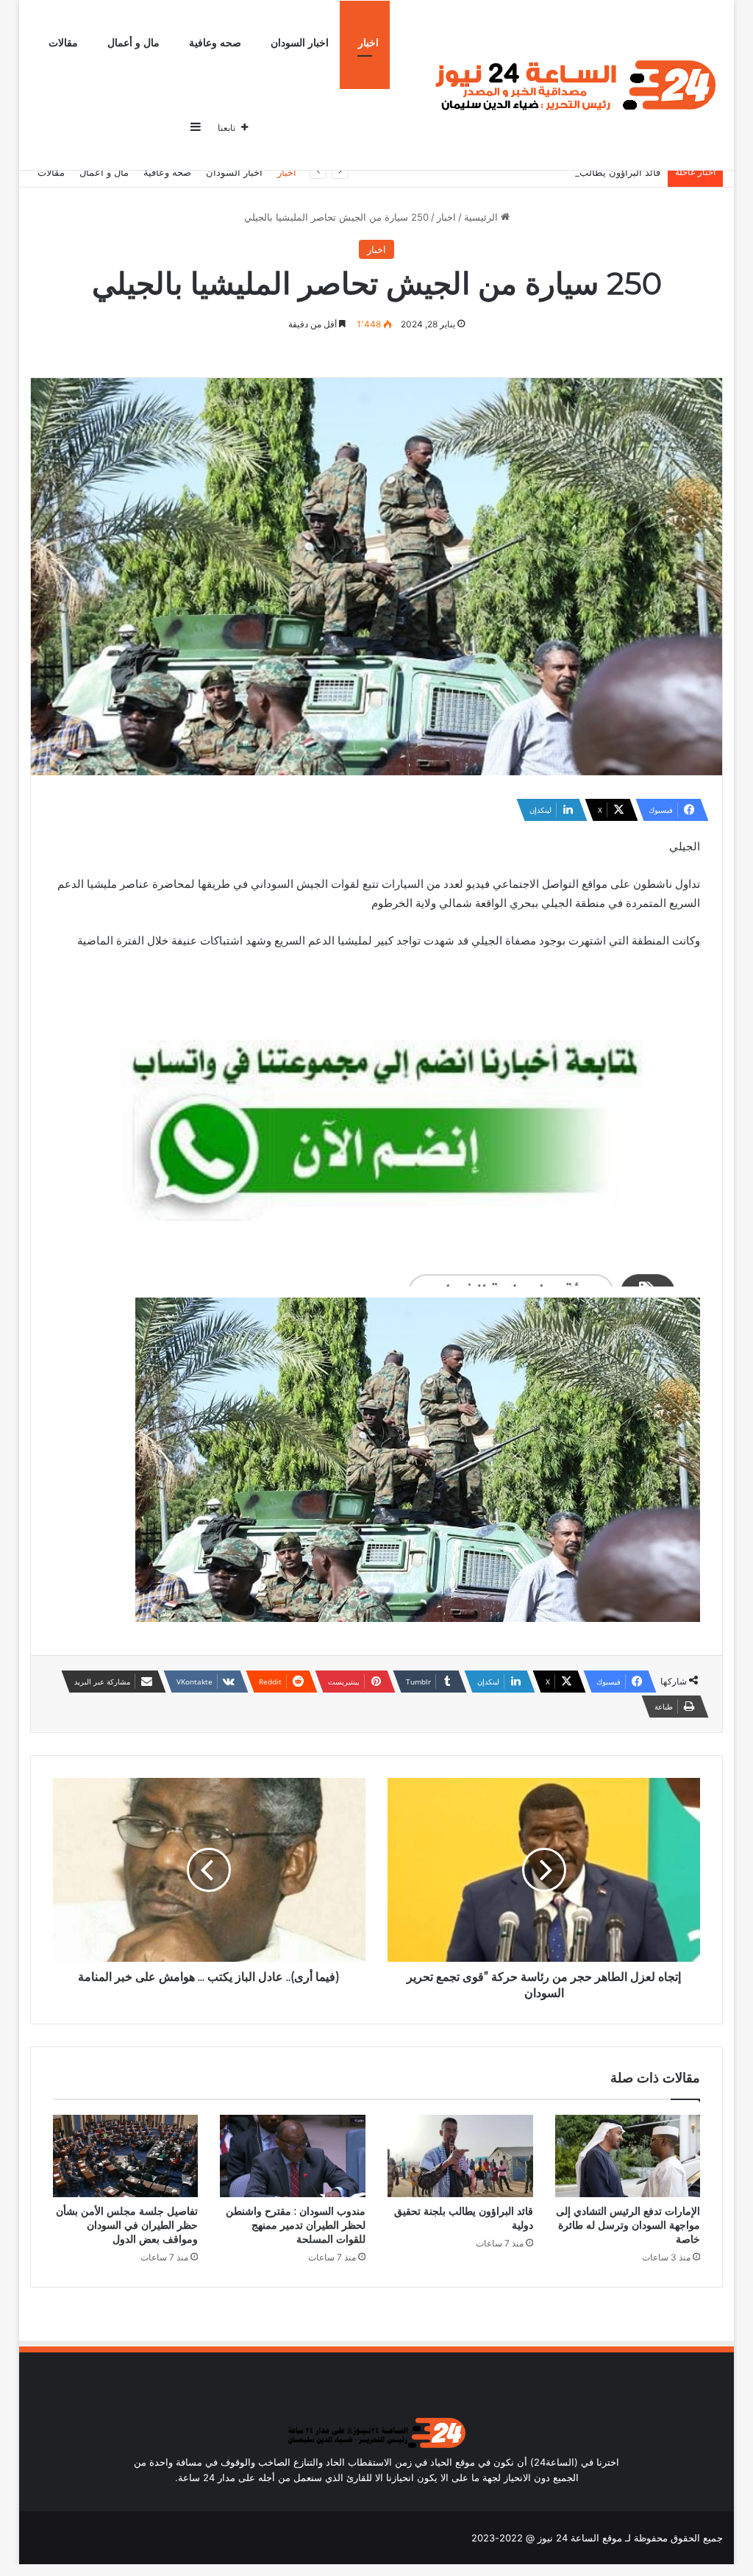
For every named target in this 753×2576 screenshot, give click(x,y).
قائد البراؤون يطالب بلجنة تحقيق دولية (583, 172)
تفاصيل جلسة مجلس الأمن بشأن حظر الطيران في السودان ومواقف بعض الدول (127, 2225)
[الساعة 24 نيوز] (572, 86)
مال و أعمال (133, 43)
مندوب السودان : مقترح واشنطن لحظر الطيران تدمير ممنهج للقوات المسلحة (296, 2225)
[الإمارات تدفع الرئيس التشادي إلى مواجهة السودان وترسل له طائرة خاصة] (628, 2156)
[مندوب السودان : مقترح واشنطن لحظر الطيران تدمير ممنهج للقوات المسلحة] (293, 2156)
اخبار (368, 43)
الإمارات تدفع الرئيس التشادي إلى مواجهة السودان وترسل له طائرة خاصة (628, 2225)
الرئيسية (482, 217)
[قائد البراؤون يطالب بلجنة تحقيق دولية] (460, 2156)
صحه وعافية (215, 43)
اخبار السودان (300, 43)
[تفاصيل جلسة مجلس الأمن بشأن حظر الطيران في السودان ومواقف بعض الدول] (126, 2156)
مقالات (63, 43)
